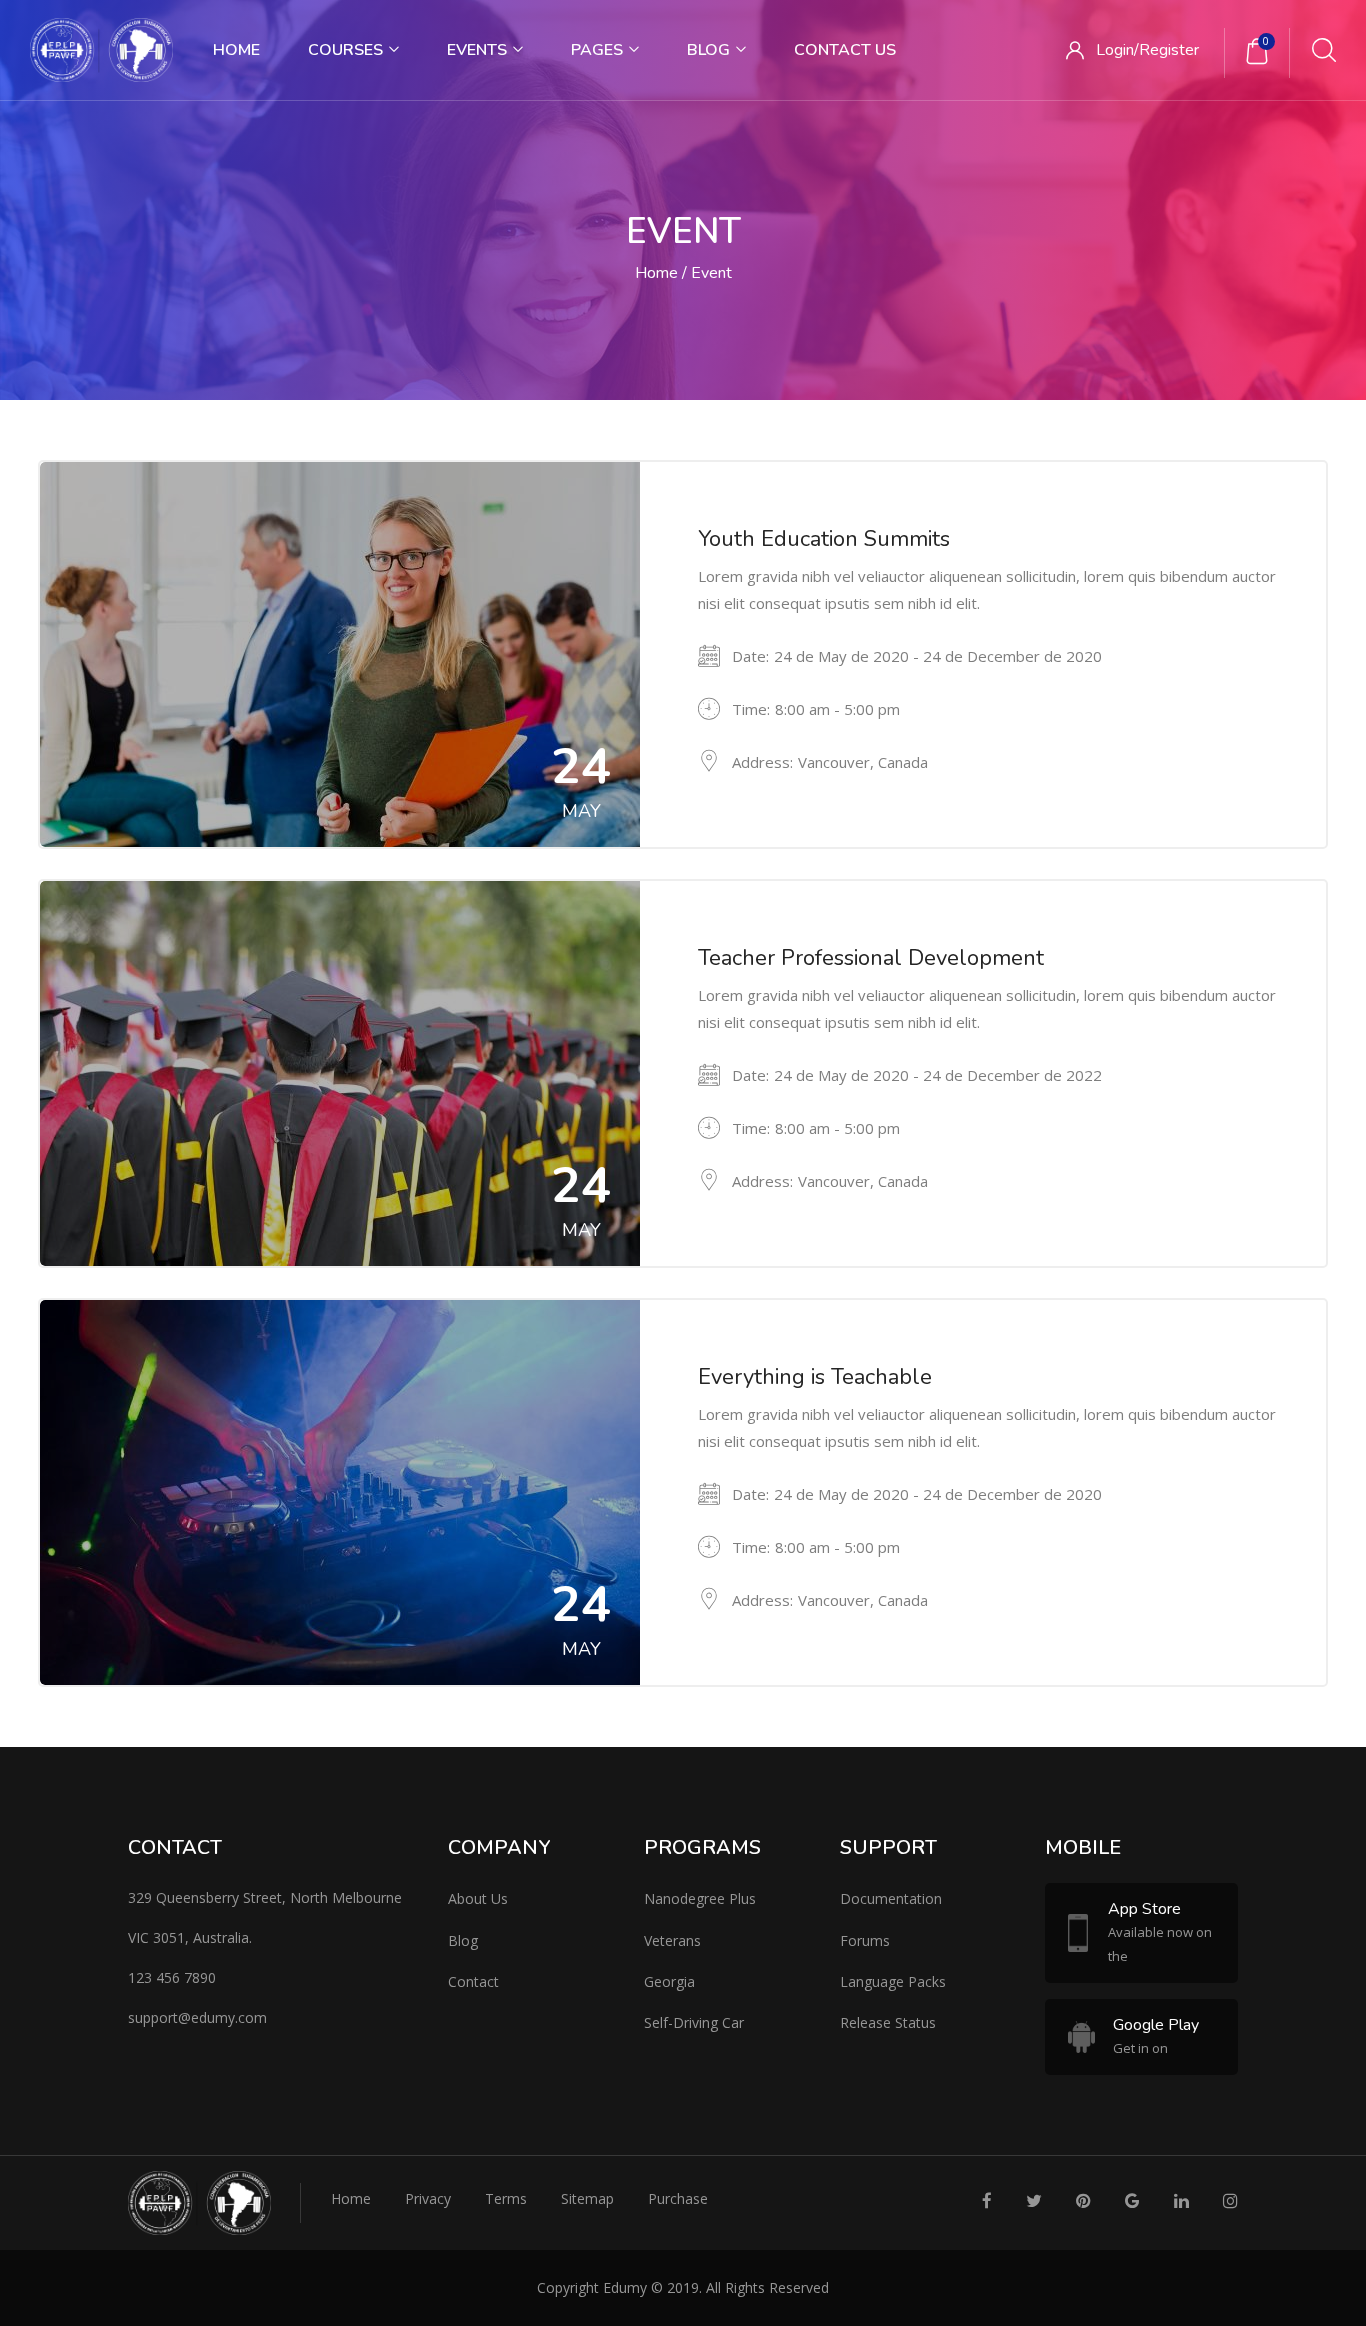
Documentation (891, 1898)
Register (1169, 50)
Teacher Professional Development (871, 958)
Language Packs (893, 1981)
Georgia (669, 1981)
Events (479, 50)
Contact (473, 1981)
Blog (710, 50)
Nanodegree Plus (700, 1898)
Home (236, 50)
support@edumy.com (197, 2017)
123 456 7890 (172, 1977)
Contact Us (845, 50)
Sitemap (587, 2198)
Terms (506, 2198)
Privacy (428, 2198)
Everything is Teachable (815, 1377)
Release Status (888, 2022)
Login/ (1117, 50)
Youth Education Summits (824, 539)
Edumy (625, 2287)
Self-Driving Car (694, 2022)
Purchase (678, 2198)
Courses (347, 50)
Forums (865, 1940)
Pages (599, 50)
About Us (478, 1898)
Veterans (672, 1940)
